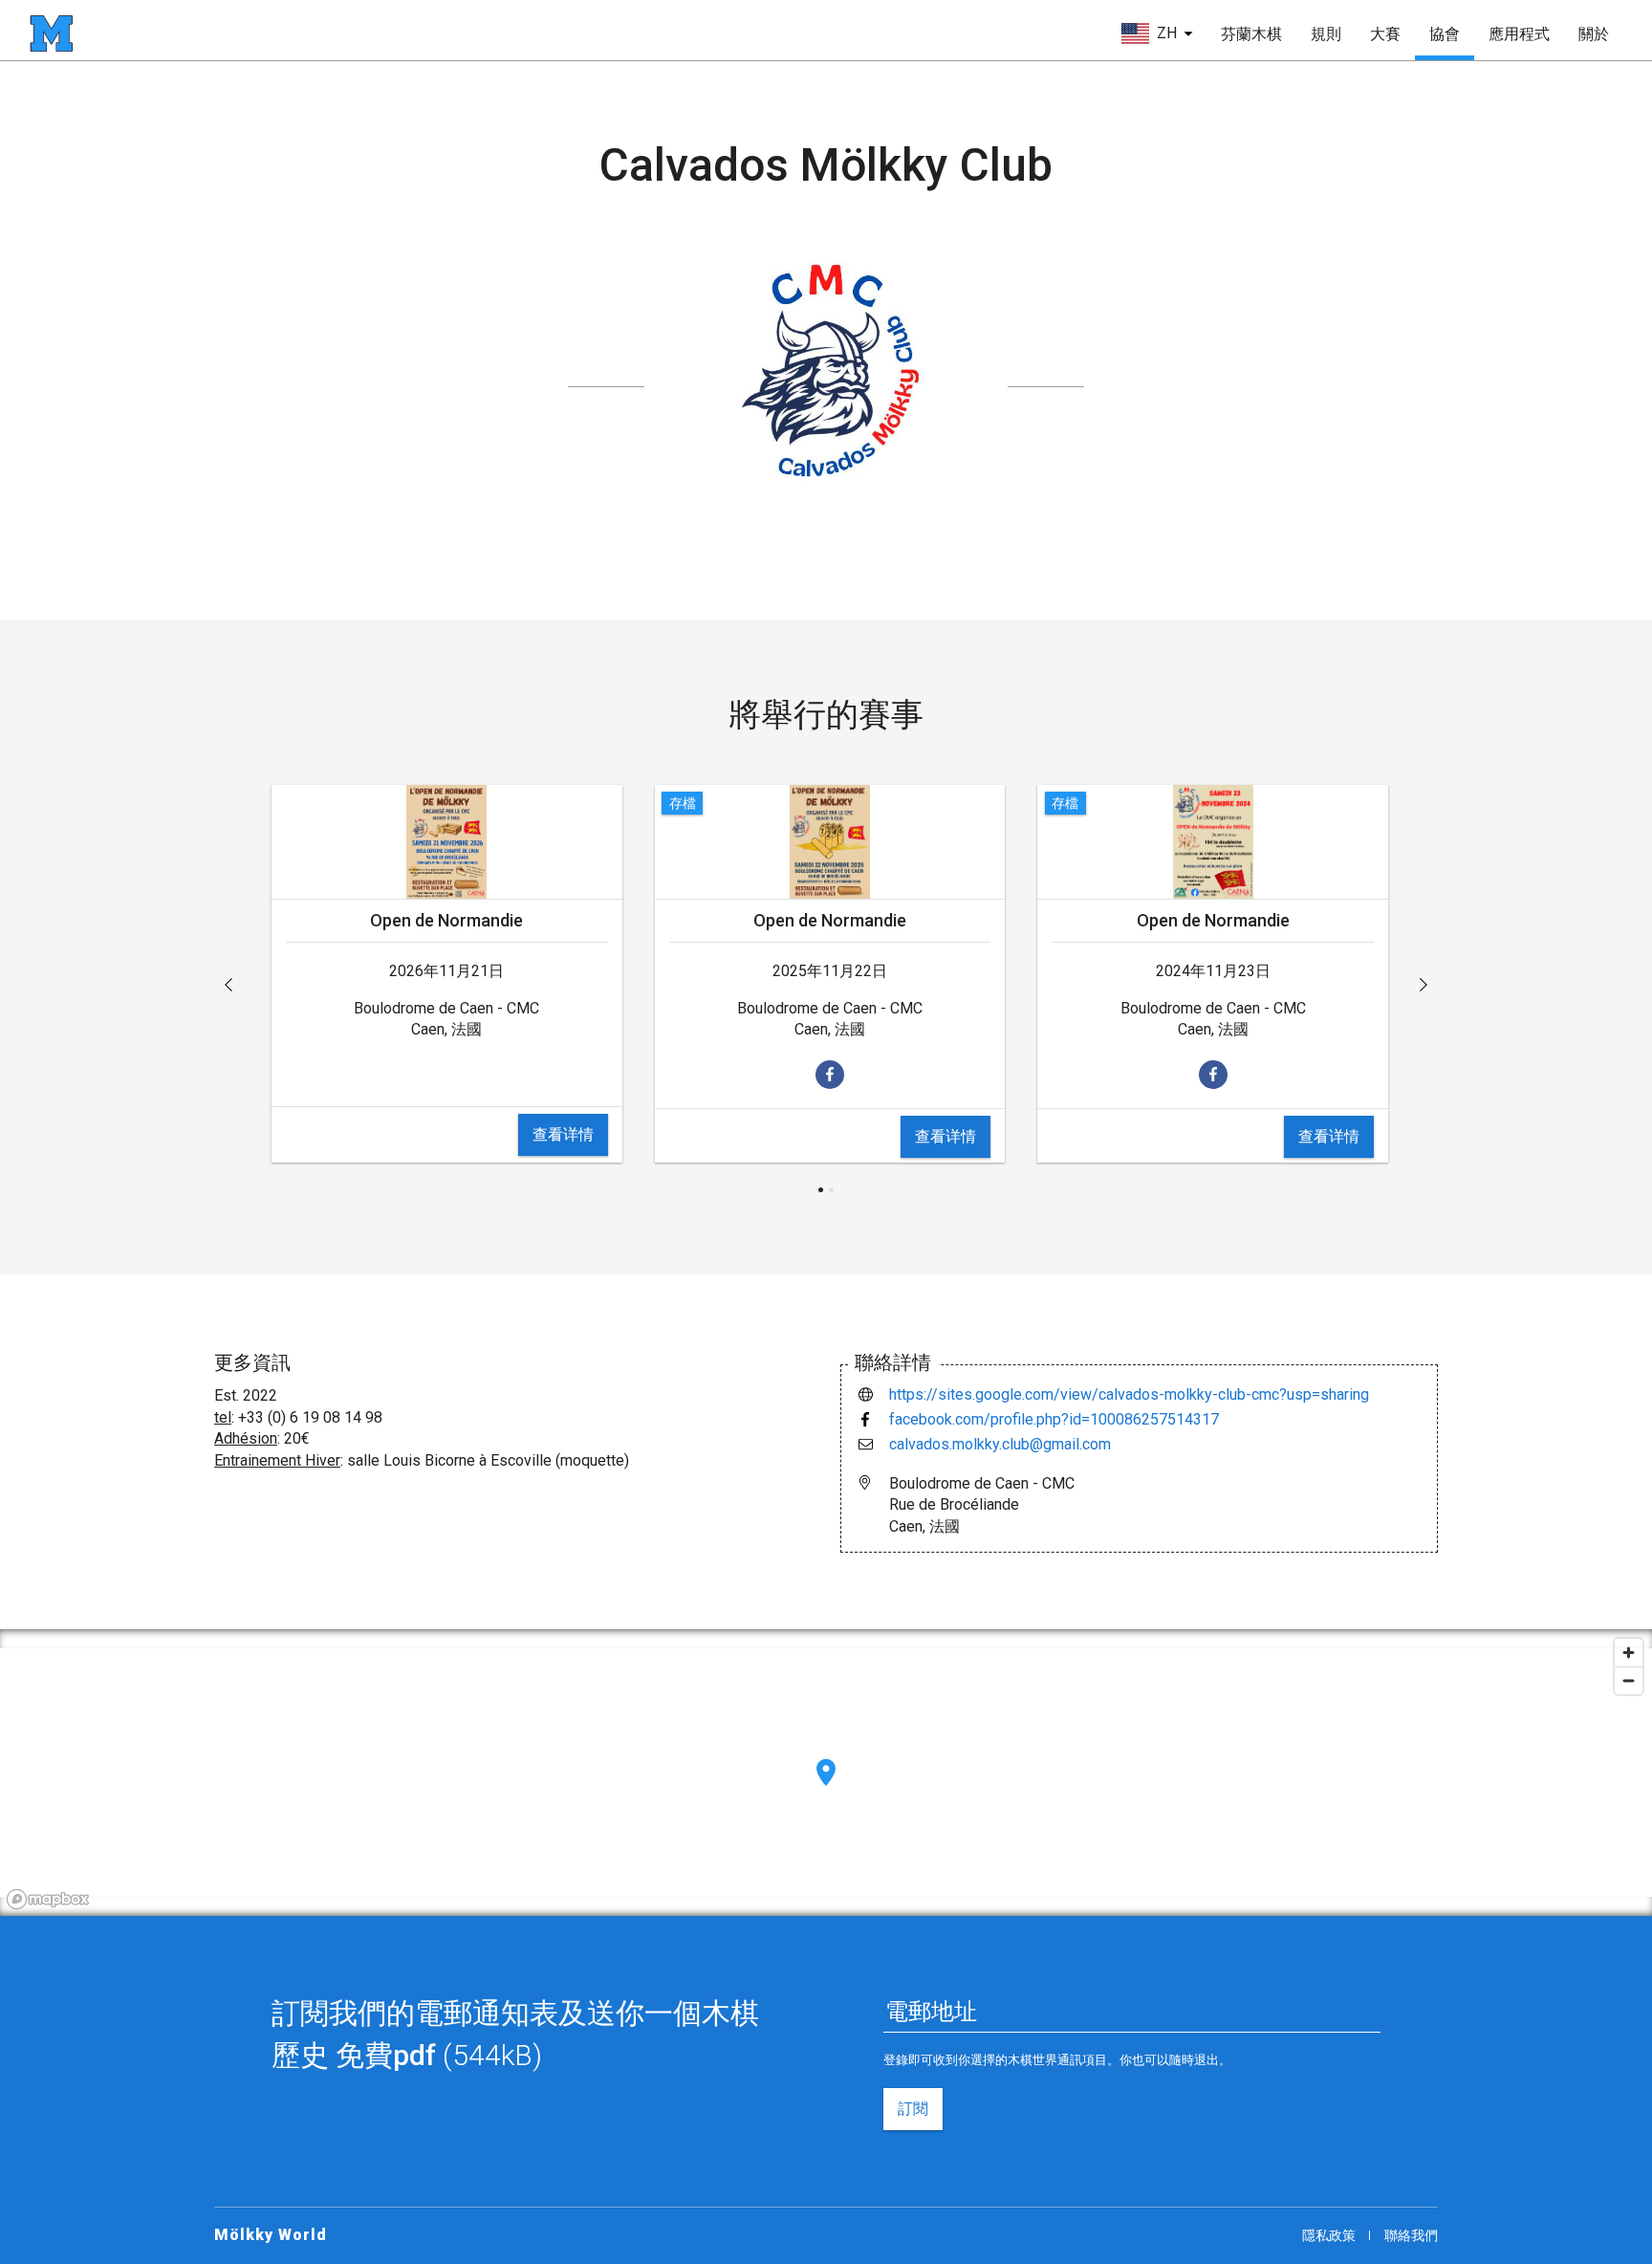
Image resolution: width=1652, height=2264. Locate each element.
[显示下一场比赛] (1424, 985)
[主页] (51, 33)
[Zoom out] (1629, 1680)
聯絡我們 (1411, 2235)
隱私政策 (1329, 2235)
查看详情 (563, 1134)
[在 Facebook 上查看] (830, 1075)
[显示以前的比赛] (228, 985)
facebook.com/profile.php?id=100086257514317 (1054, 1419)
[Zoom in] (1629, 1653)
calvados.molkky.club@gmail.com (1000, 1444)
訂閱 (913, 2109)
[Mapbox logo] (48, 1899)
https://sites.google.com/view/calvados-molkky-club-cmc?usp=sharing (1129, 1394)
